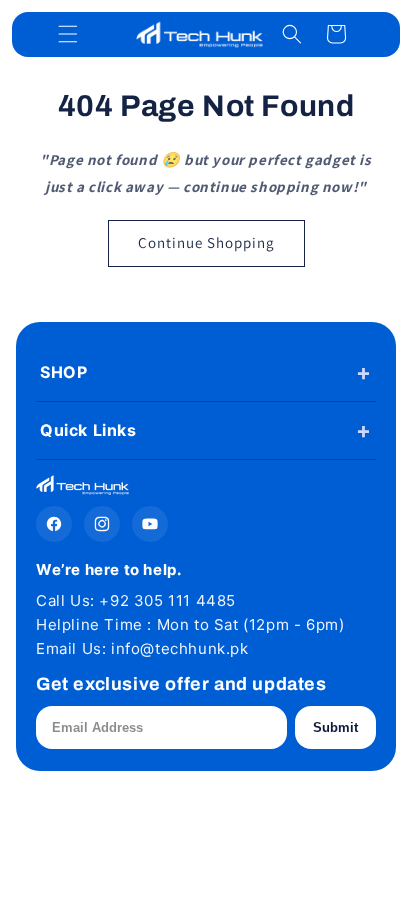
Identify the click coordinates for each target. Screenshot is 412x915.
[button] (68, 34)
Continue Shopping (206, 242)
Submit (335, 727)
